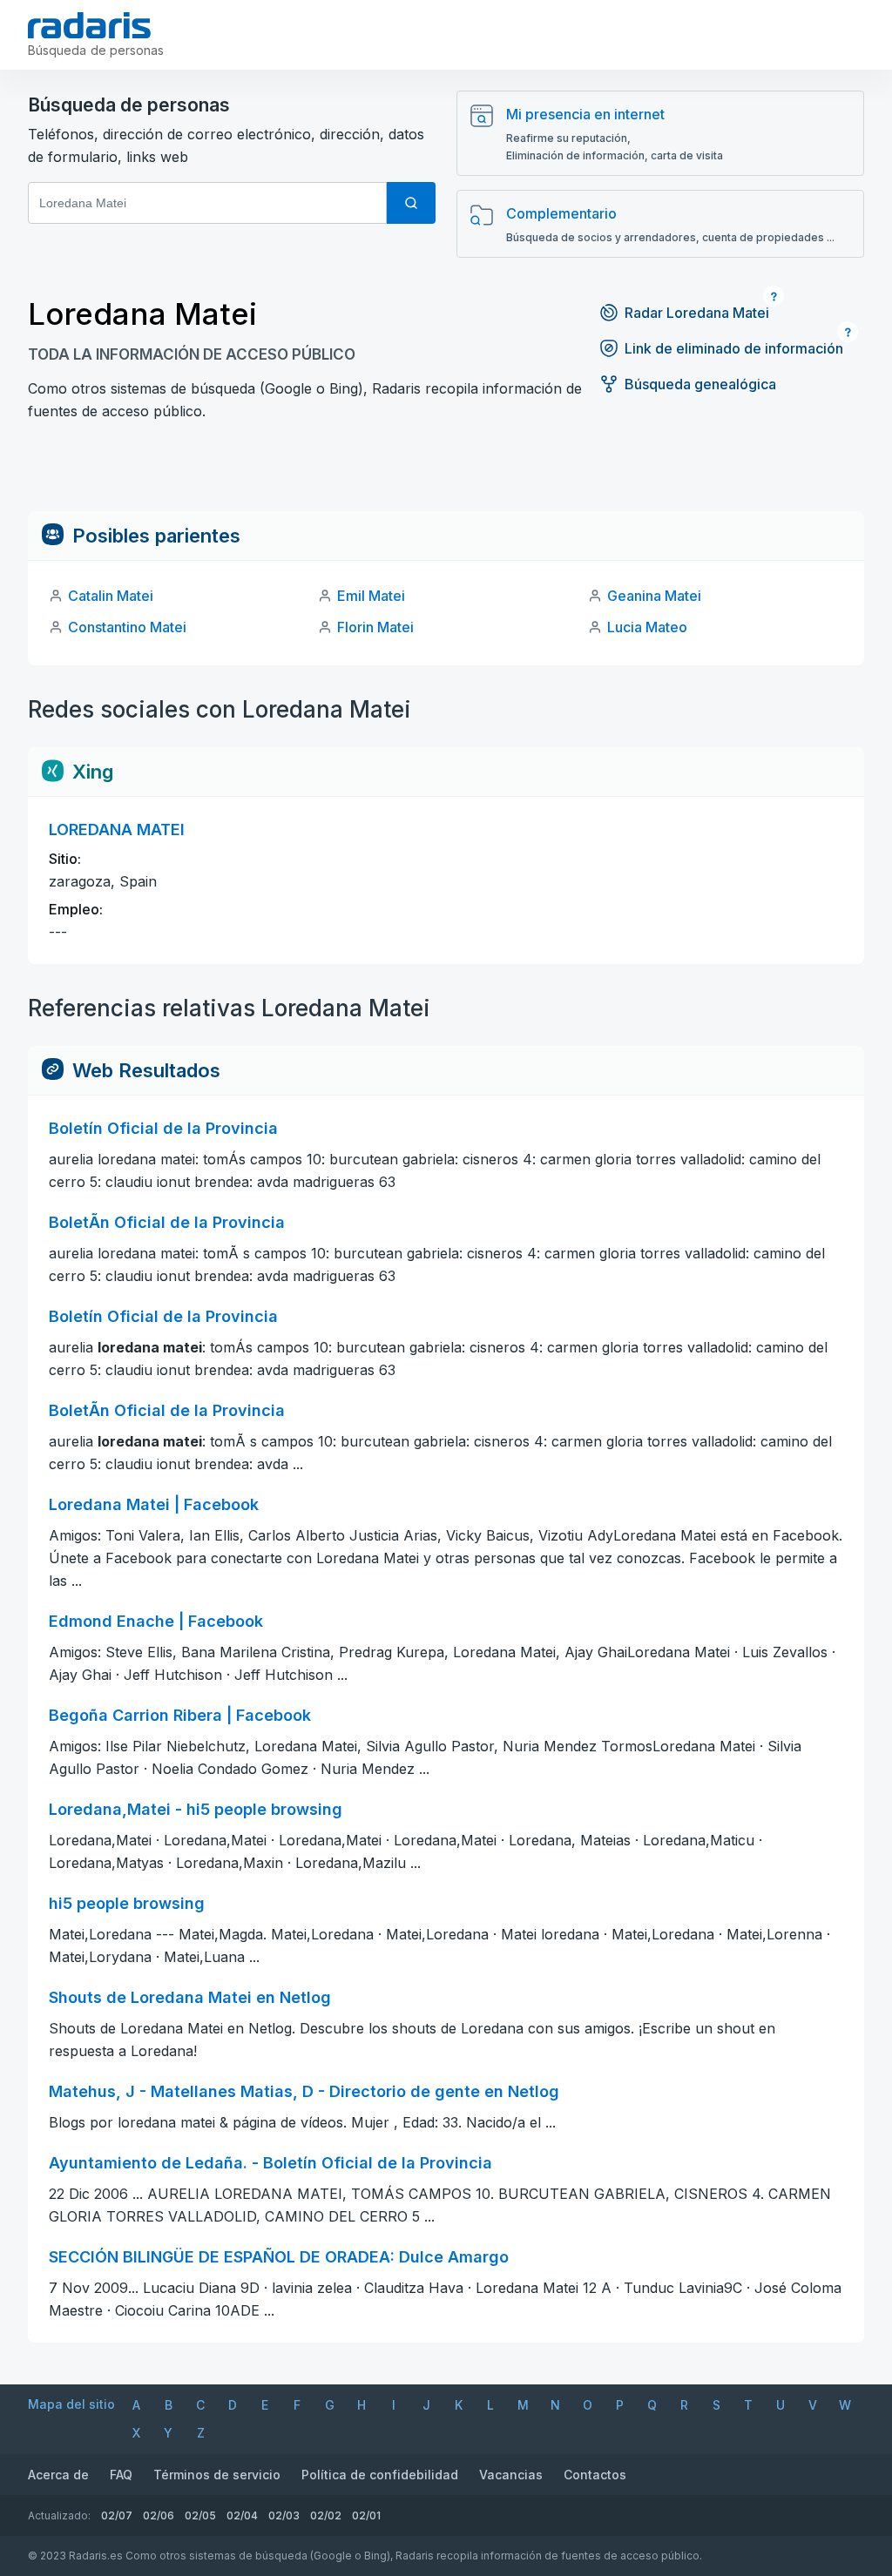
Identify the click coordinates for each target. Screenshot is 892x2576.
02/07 (117, 2515)
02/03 (284, 2515)
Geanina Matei (654, 596)
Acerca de (58, 2475)
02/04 (242, 2515)
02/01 (366, 2515)
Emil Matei (371, 596)
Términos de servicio (217, 2475)
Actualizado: (59, 2515)
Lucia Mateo (647, 627)
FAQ (121, 2475)
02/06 (159, 2515)
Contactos (595, 2475)
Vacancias (511, 2475)
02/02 (326, 2515)
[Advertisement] (446, 472)
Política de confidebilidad (380, 2475)
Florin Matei (375, 627)
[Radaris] (89, 25)
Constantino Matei (127, 627)
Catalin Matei (111, 596)
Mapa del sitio (71, 2404)
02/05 (200, 2515)
